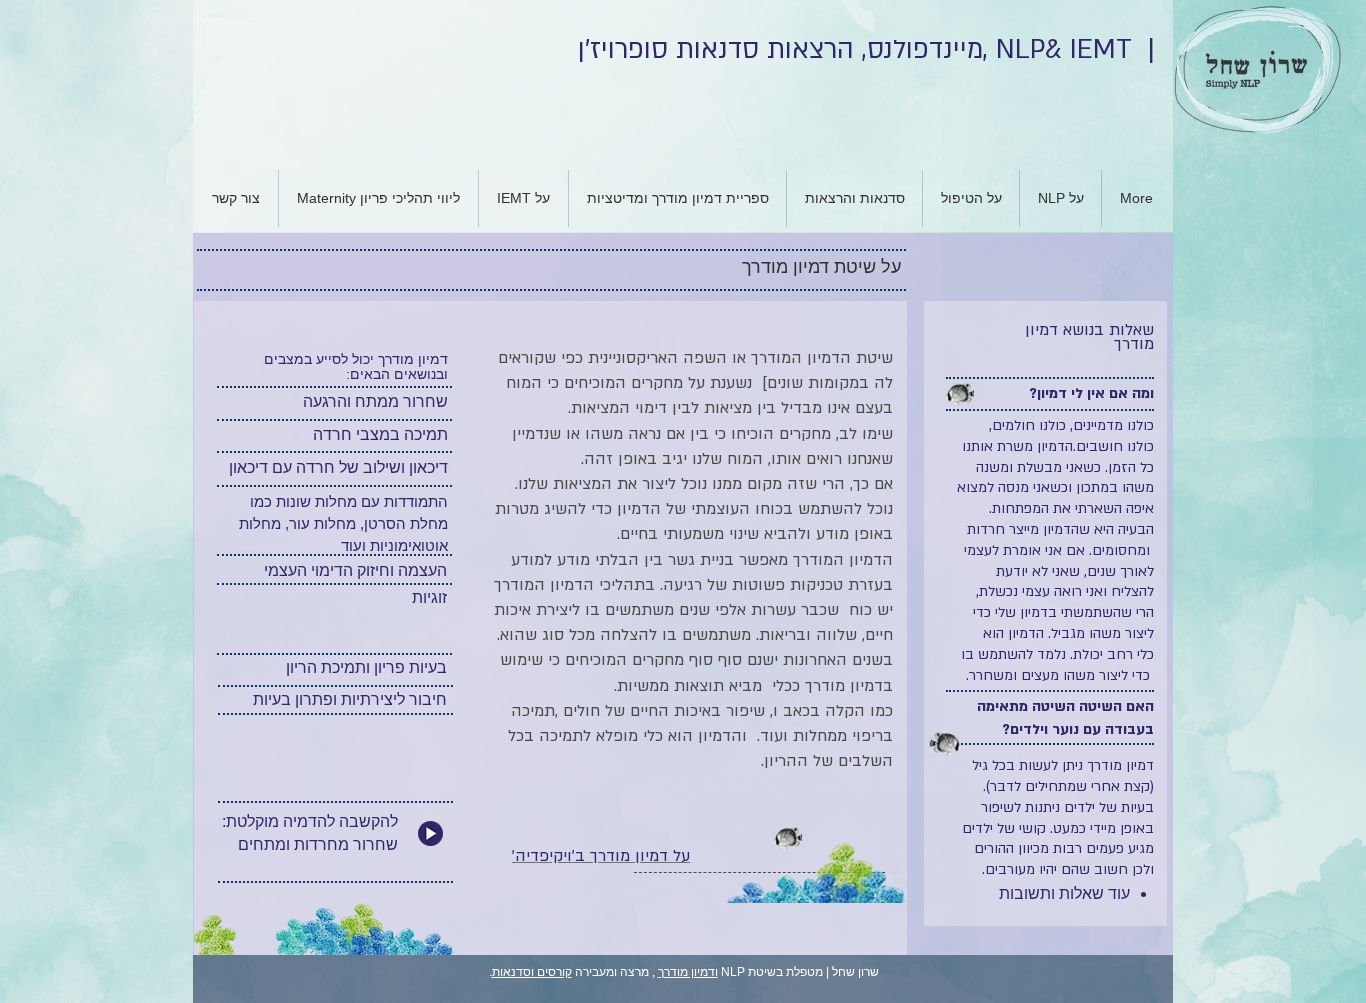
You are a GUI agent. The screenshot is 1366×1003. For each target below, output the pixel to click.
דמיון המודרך (837, 560)
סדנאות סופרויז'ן (668, 50)
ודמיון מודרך (688, 972)
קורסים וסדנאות (532, 972)
